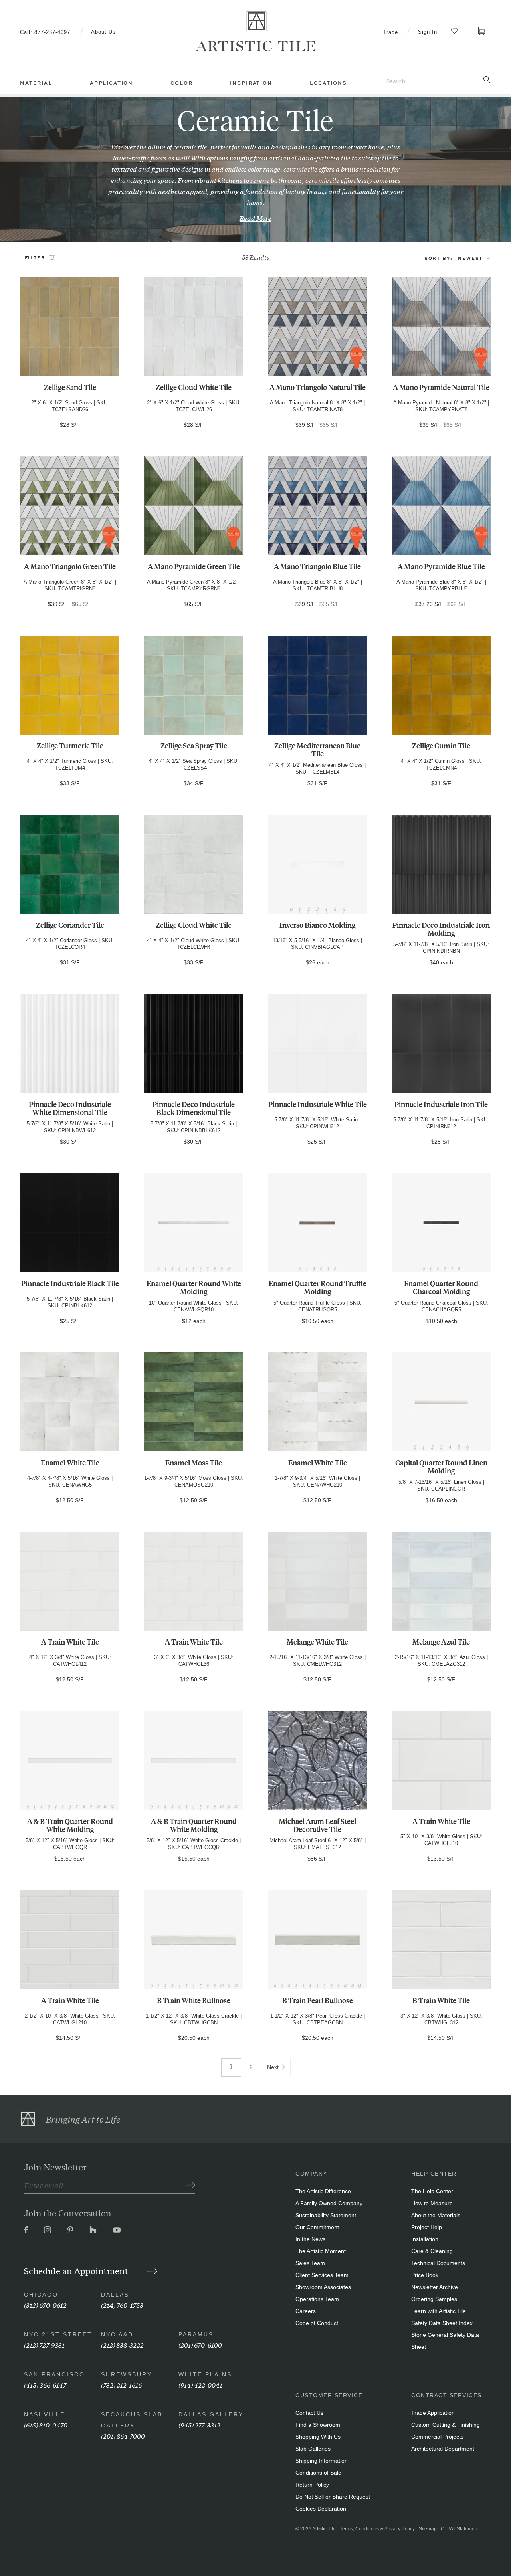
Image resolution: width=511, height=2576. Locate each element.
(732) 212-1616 (121, 2385)
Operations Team (317, 2299)
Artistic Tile (324, 2529)
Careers (306, 2311)
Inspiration (251, 83)
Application (111, 83)
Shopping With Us (318, 2437)
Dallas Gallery (211, 2414)
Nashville (45, 2414)
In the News (310, 2239)
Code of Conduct (317, 2323)
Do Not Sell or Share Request (333, 2497)
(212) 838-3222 (122, 2345)
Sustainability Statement (326, 2215)
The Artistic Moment (321, 2251)
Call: (45, 32)
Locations (328, 83)
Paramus (196, 2334)
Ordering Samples (434, 2299)
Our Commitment (317, 2227)
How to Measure (432, 2203)
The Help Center (432, 2191)
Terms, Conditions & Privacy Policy (377, 2529)
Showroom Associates (323, 2287)
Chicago (41, 2295)
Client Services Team (322, 2275)
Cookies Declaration (321, 2509)
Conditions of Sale (318, 2473)
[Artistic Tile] (255, 32)
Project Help (427, 2227)
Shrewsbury (127, 2374)
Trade (390, 32)
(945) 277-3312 (199, 2425)
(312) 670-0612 (45, 2305)
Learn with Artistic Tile (439, 2311)
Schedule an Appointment (77, 2271)
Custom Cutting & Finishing (446, 2425)
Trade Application (433, 2413)
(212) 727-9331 (44, 2345)
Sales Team (310, 2263)
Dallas (115, 2295)
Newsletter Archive (435, 2287)
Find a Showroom (318, 2425)
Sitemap (428, 2529)
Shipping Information (322, 2461)
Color (181, 83)
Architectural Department (443, 2449)
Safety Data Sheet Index (442, 2323)
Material (36, 83)
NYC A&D (117, 2334)
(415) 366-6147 (45, 2385)
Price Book (425, 2275)
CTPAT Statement (460, 2529)
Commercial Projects (437, 2437)
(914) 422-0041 (200, 2385)
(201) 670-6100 (200, 2345)
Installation (425, 2239)
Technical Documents (438, 2263)
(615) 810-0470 (46, 2425)
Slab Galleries (313, 2449)
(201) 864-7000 (123, 2436)
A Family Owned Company (329, 2203)
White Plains (205, 2374)
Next (273, 2067)
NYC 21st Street (58, 2334)
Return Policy (312, 2485)
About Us (103, 32)
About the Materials (436, 2215)
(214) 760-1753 (122, 2305)
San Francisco (54, 2374)
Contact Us (309, 2413)
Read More (255, 218)
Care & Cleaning (432, 2251)
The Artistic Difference (323, 2191)
